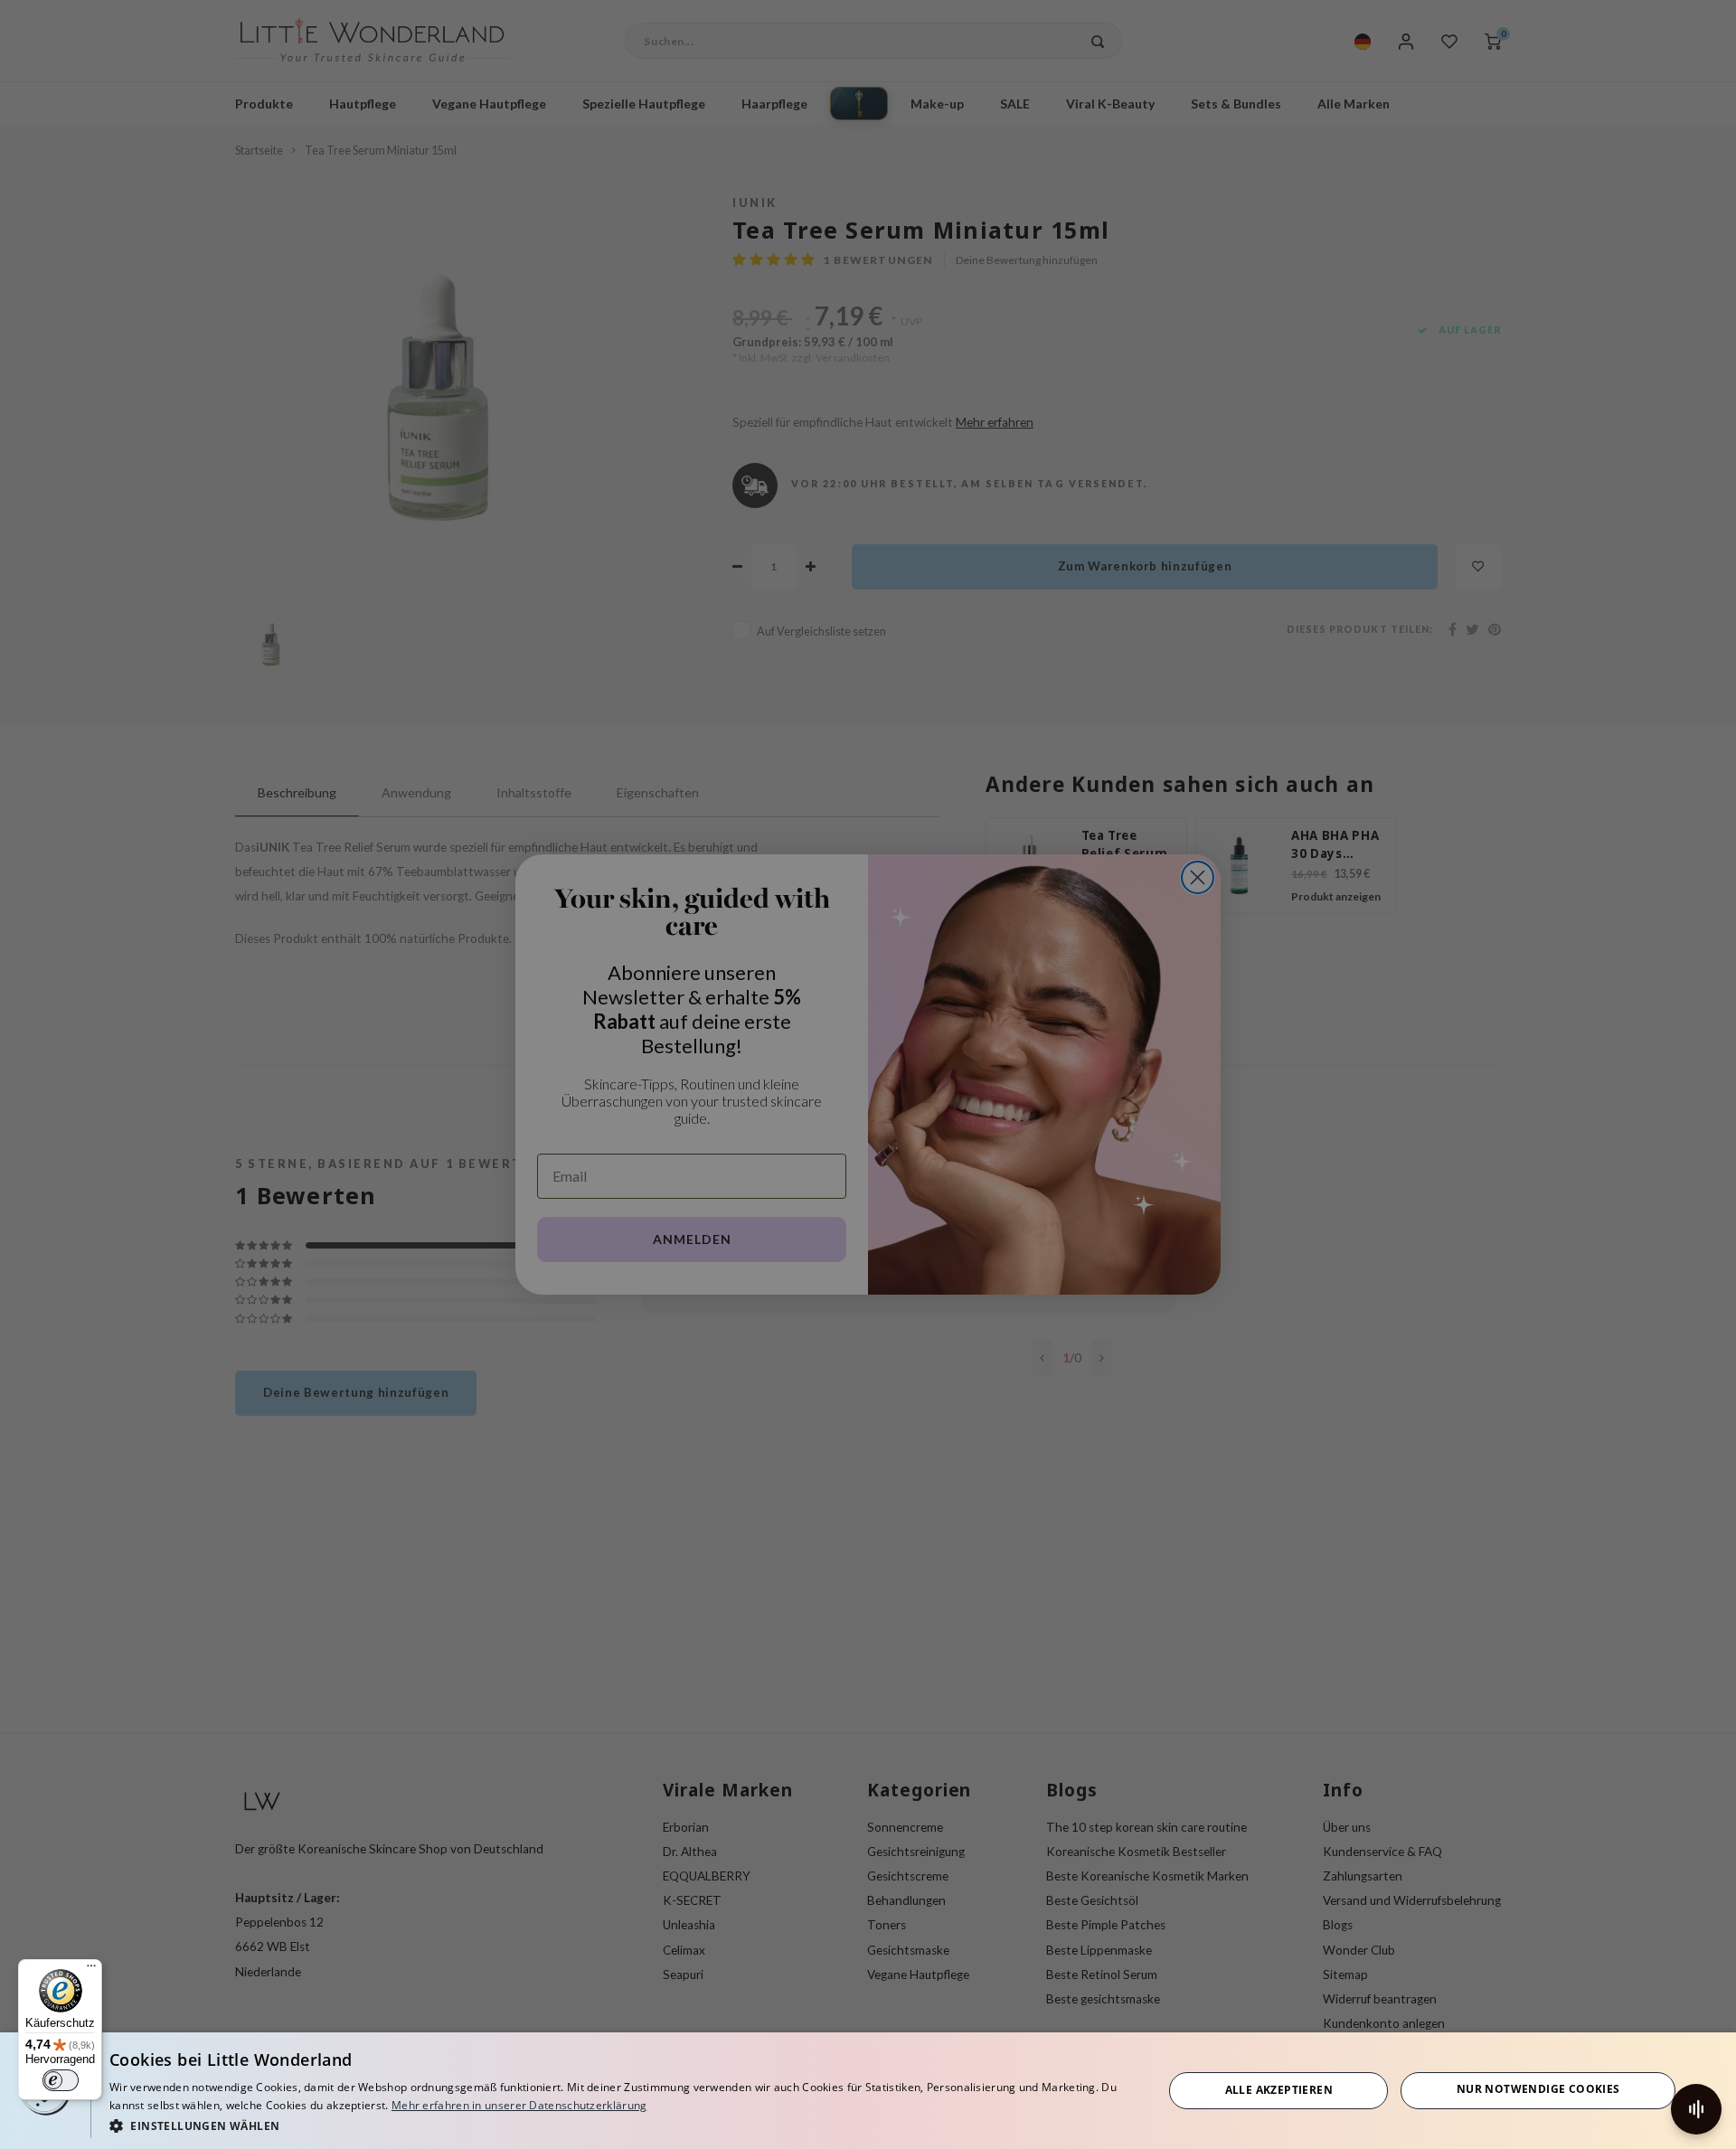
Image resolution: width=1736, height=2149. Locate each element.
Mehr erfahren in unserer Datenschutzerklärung (519, 2105)
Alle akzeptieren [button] (1279, 2090)
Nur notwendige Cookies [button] (1538, 2089)
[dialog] (868, 2091)
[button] (620, 2125)
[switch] (61, 2080)
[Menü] (91, 1970)
